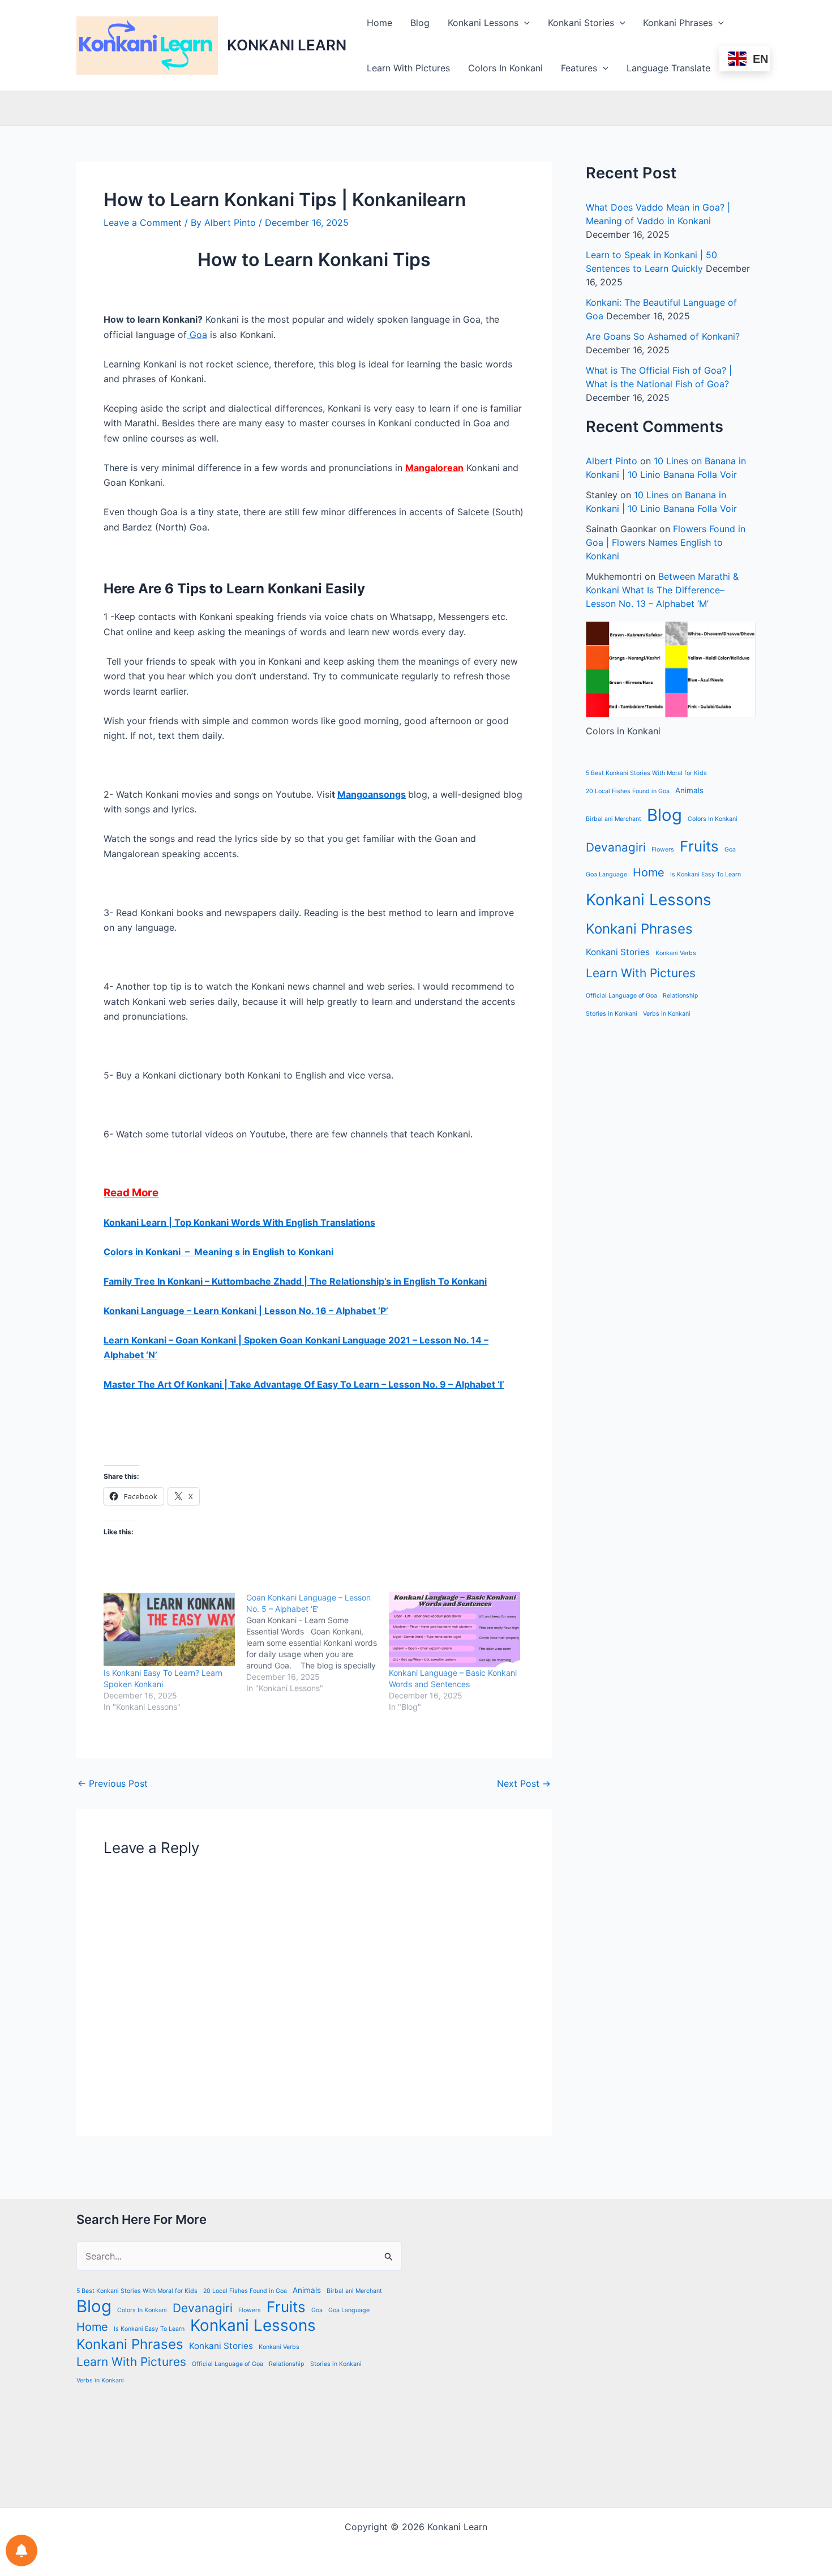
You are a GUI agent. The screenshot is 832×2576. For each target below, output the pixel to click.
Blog (420, 23)
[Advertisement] (593, 2353)
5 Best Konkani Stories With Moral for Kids (646, 773)
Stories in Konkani (612, 1014)
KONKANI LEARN (287, 45)
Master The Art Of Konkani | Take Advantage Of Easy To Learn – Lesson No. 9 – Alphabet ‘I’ (304, 1384)
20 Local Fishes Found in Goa (628, 791)
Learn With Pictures (408, 68)
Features (579, 68)
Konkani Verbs (676, 953)
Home (379, 23)
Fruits (699, 846)
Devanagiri (616, 847)
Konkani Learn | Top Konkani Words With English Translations (239, 1222)
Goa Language (606, 874)
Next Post (524, 1783)
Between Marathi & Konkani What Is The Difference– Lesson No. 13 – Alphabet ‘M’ (662, 590)
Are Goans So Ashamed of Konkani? (663, 336)
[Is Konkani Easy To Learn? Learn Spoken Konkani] (169, 1630)
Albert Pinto (612, 461)
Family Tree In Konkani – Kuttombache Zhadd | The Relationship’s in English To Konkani (295, 1281)
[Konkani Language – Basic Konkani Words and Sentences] (454, 1630)
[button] (524, 23)
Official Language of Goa (621, 996)
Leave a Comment (143, 222)
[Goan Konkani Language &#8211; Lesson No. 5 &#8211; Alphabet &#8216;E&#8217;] (318, 1643)
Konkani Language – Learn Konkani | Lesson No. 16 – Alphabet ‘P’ (246, 1311)
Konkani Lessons (483, 23)
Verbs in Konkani (667, 1014)
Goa (197, 335)
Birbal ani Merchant (614, 819)
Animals (689, 790)
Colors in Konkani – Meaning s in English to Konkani (218, 1252)
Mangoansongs (372, 794)
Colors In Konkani (505, 68)
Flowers (663, 850)
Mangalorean (434, 468)
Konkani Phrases (678, 23)
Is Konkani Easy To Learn (706, 874)
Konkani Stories (581, 23)
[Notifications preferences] (22, 2551)
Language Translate (668, 68)
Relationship (681, 996)
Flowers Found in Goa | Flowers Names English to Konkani (666, 542)
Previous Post (113, 1783)
